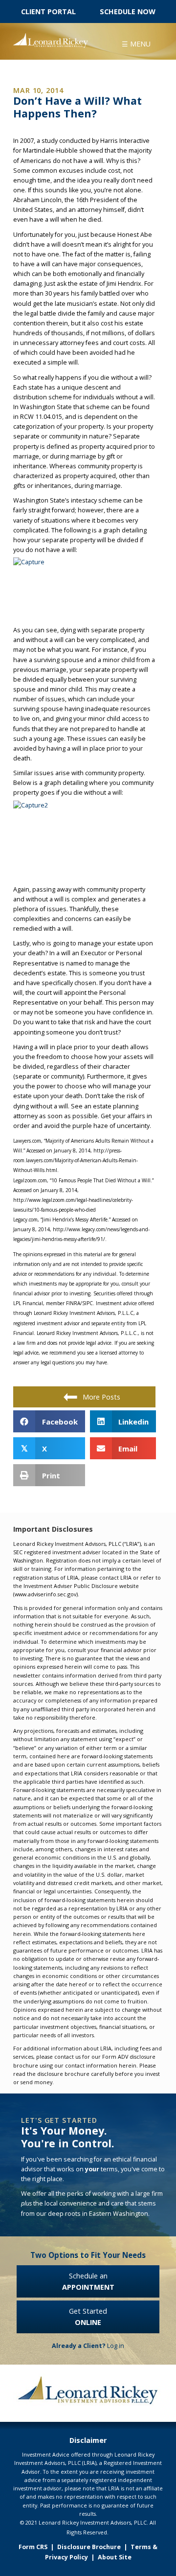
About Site (115, 2557)
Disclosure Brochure (89, 2547)
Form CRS (33, 2547)
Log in (88, 2346)
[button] (136, 43)
